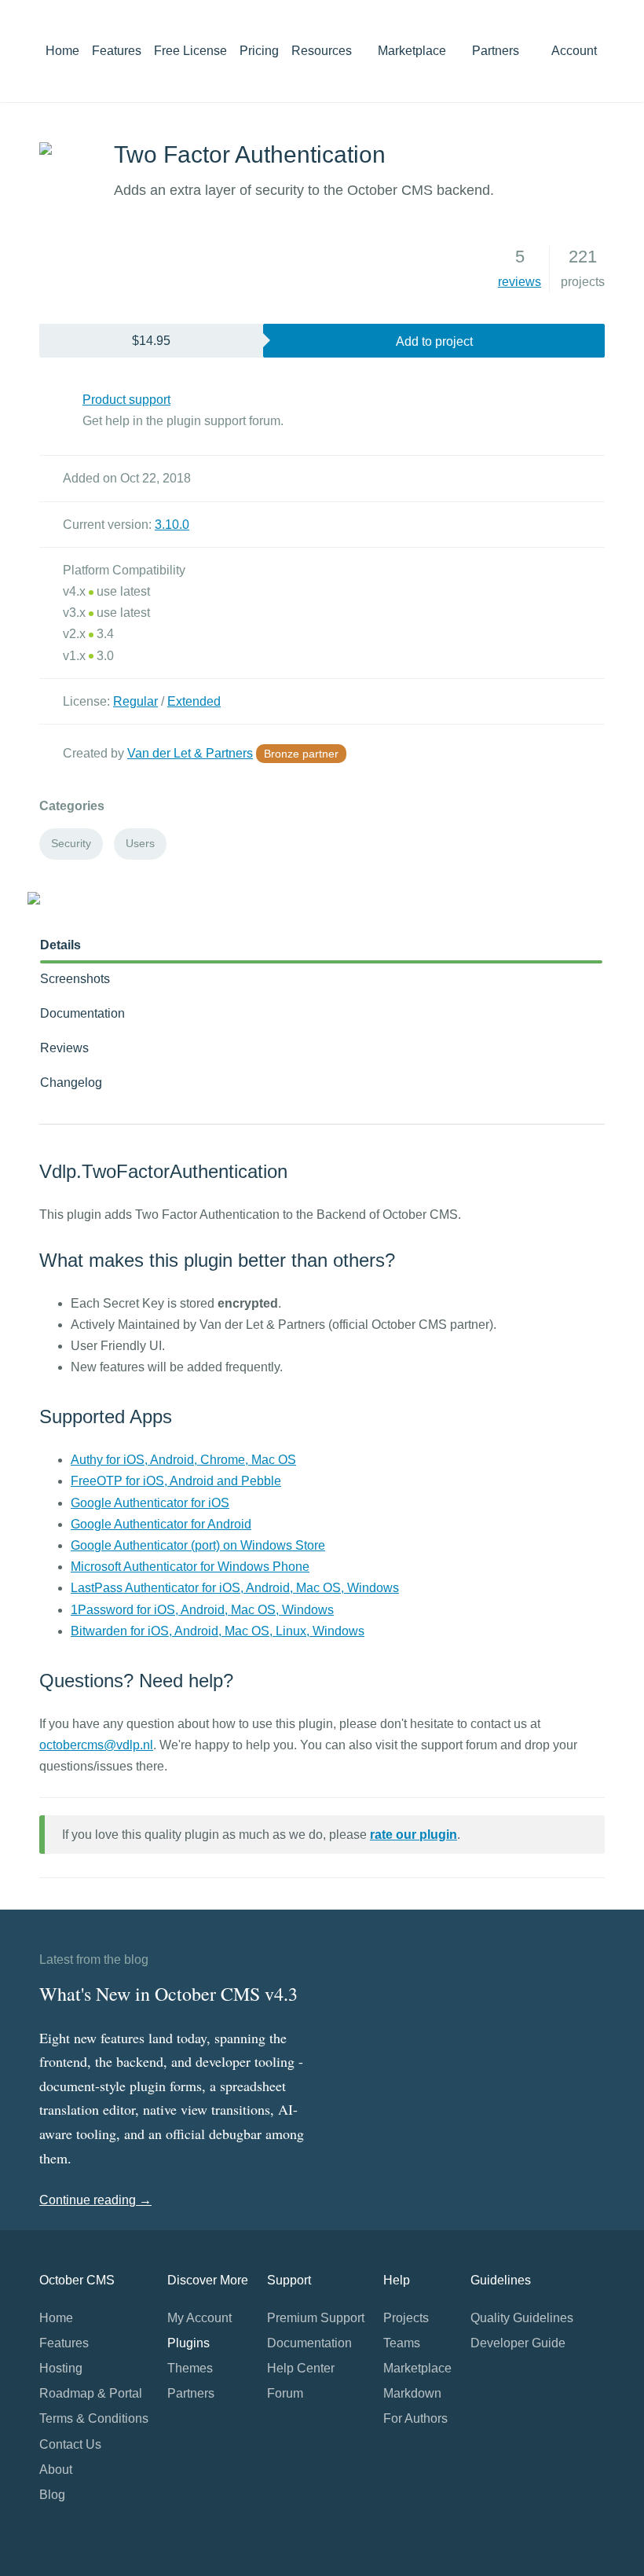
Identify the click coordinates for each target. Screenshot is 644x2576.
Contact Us (70, 2444)
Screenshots (75, 979)
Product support (126, 400)
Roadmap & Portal (91, 2393)
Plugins (188, 2343)
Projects (406, 2318)
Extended (194, 701)
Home (62, 51)
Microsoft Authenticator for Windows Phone (190, 1567)
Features (117, 51)
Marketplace (413, 51)
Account (576, 51)
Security (71, 843)
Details (60, 945)
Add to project (434, 341)
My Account (199, 2318)
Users (140, 843)
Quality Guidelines (522, 2318)
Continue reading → (95, 2200)
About (56, 2470)
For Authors (415, 2418)
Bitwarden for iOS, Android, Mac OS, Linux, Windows (218, 1631)
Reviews (64, 1048)
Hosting (61, 2368)
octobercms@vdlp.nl (96, 1745)
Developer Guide (518, 2343)
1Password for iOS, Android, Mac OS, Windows (202, 1610)
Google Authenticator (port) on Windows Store (198, 1545)
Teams (402, 2343)
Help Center (301, 2368)
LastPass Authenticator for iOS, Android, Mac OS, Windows (235, 1588)
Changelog (71, 1083)
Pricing (259, 51)
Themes (190, 2368)
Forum (285, 2393)
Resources (323, 51)
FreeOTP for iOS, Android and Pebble (176, 1481)
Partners (496, 51)
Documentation (82, 1013)
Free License (190, 51)
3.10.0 (172, 525)
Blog (52, 2495)
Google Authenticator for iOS (150, 1503)
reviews (520, 282)
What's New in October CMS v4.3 (168, 1994)
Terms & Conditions (94, 2418)
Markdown (412, 2393)
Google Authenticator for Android (161, 1524)
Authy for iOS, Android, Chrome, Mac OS (183, 1460)
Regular (135, 701)
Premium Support (316, 2318)
